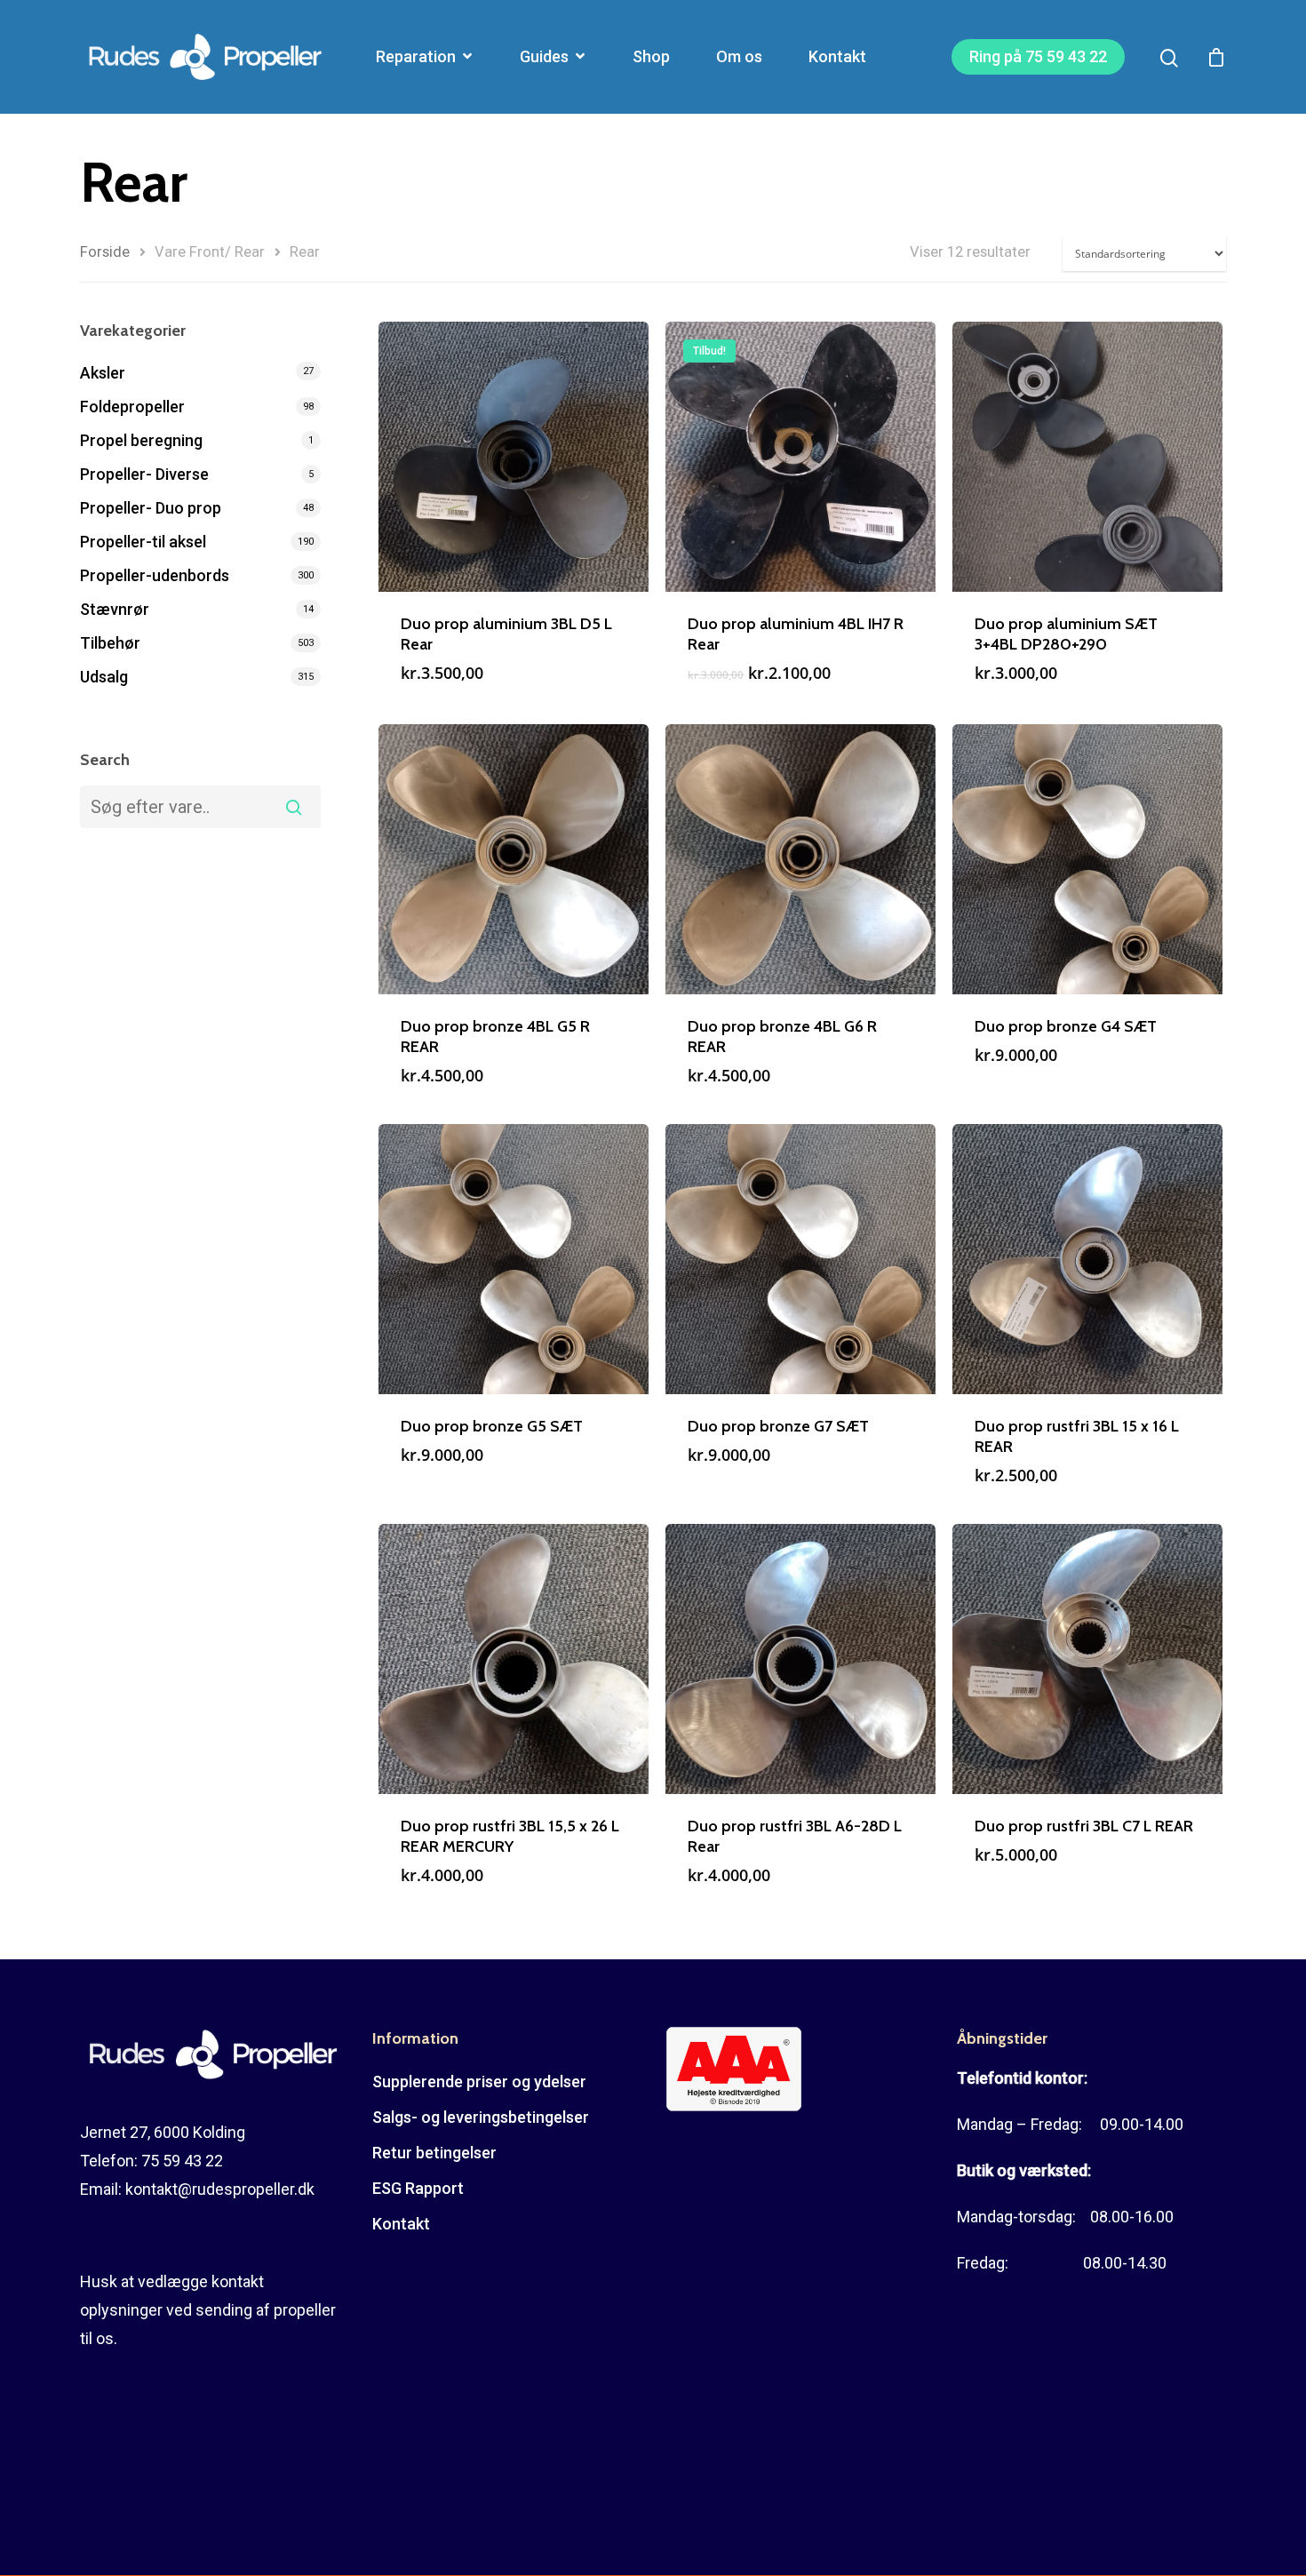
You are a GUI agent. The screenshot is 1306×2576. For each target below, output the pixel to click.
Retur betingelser (434, 2153)
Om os (739, 57)
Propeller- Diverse (144, 474)
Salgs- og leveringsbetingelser (481, 2117)
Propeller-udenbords (155, 575)
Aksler (103, 373)
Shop (651, 57)
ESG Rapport (418, 2188)
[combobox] (200, 807)
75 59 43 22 (182, 2161)
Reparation (416, 57)
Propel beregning (141, 440)
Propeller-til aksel (143, 542)
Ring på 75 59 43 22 (1038, 57)
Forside (105, 252)
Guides (544, 57)
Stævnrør (115, 609)
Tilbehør (110, 643)
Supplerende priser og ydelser (479, 2082)
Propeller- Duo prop (151, 508)
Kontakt (837, 57)
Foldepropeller (132, 407)
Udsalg (104, 677)
